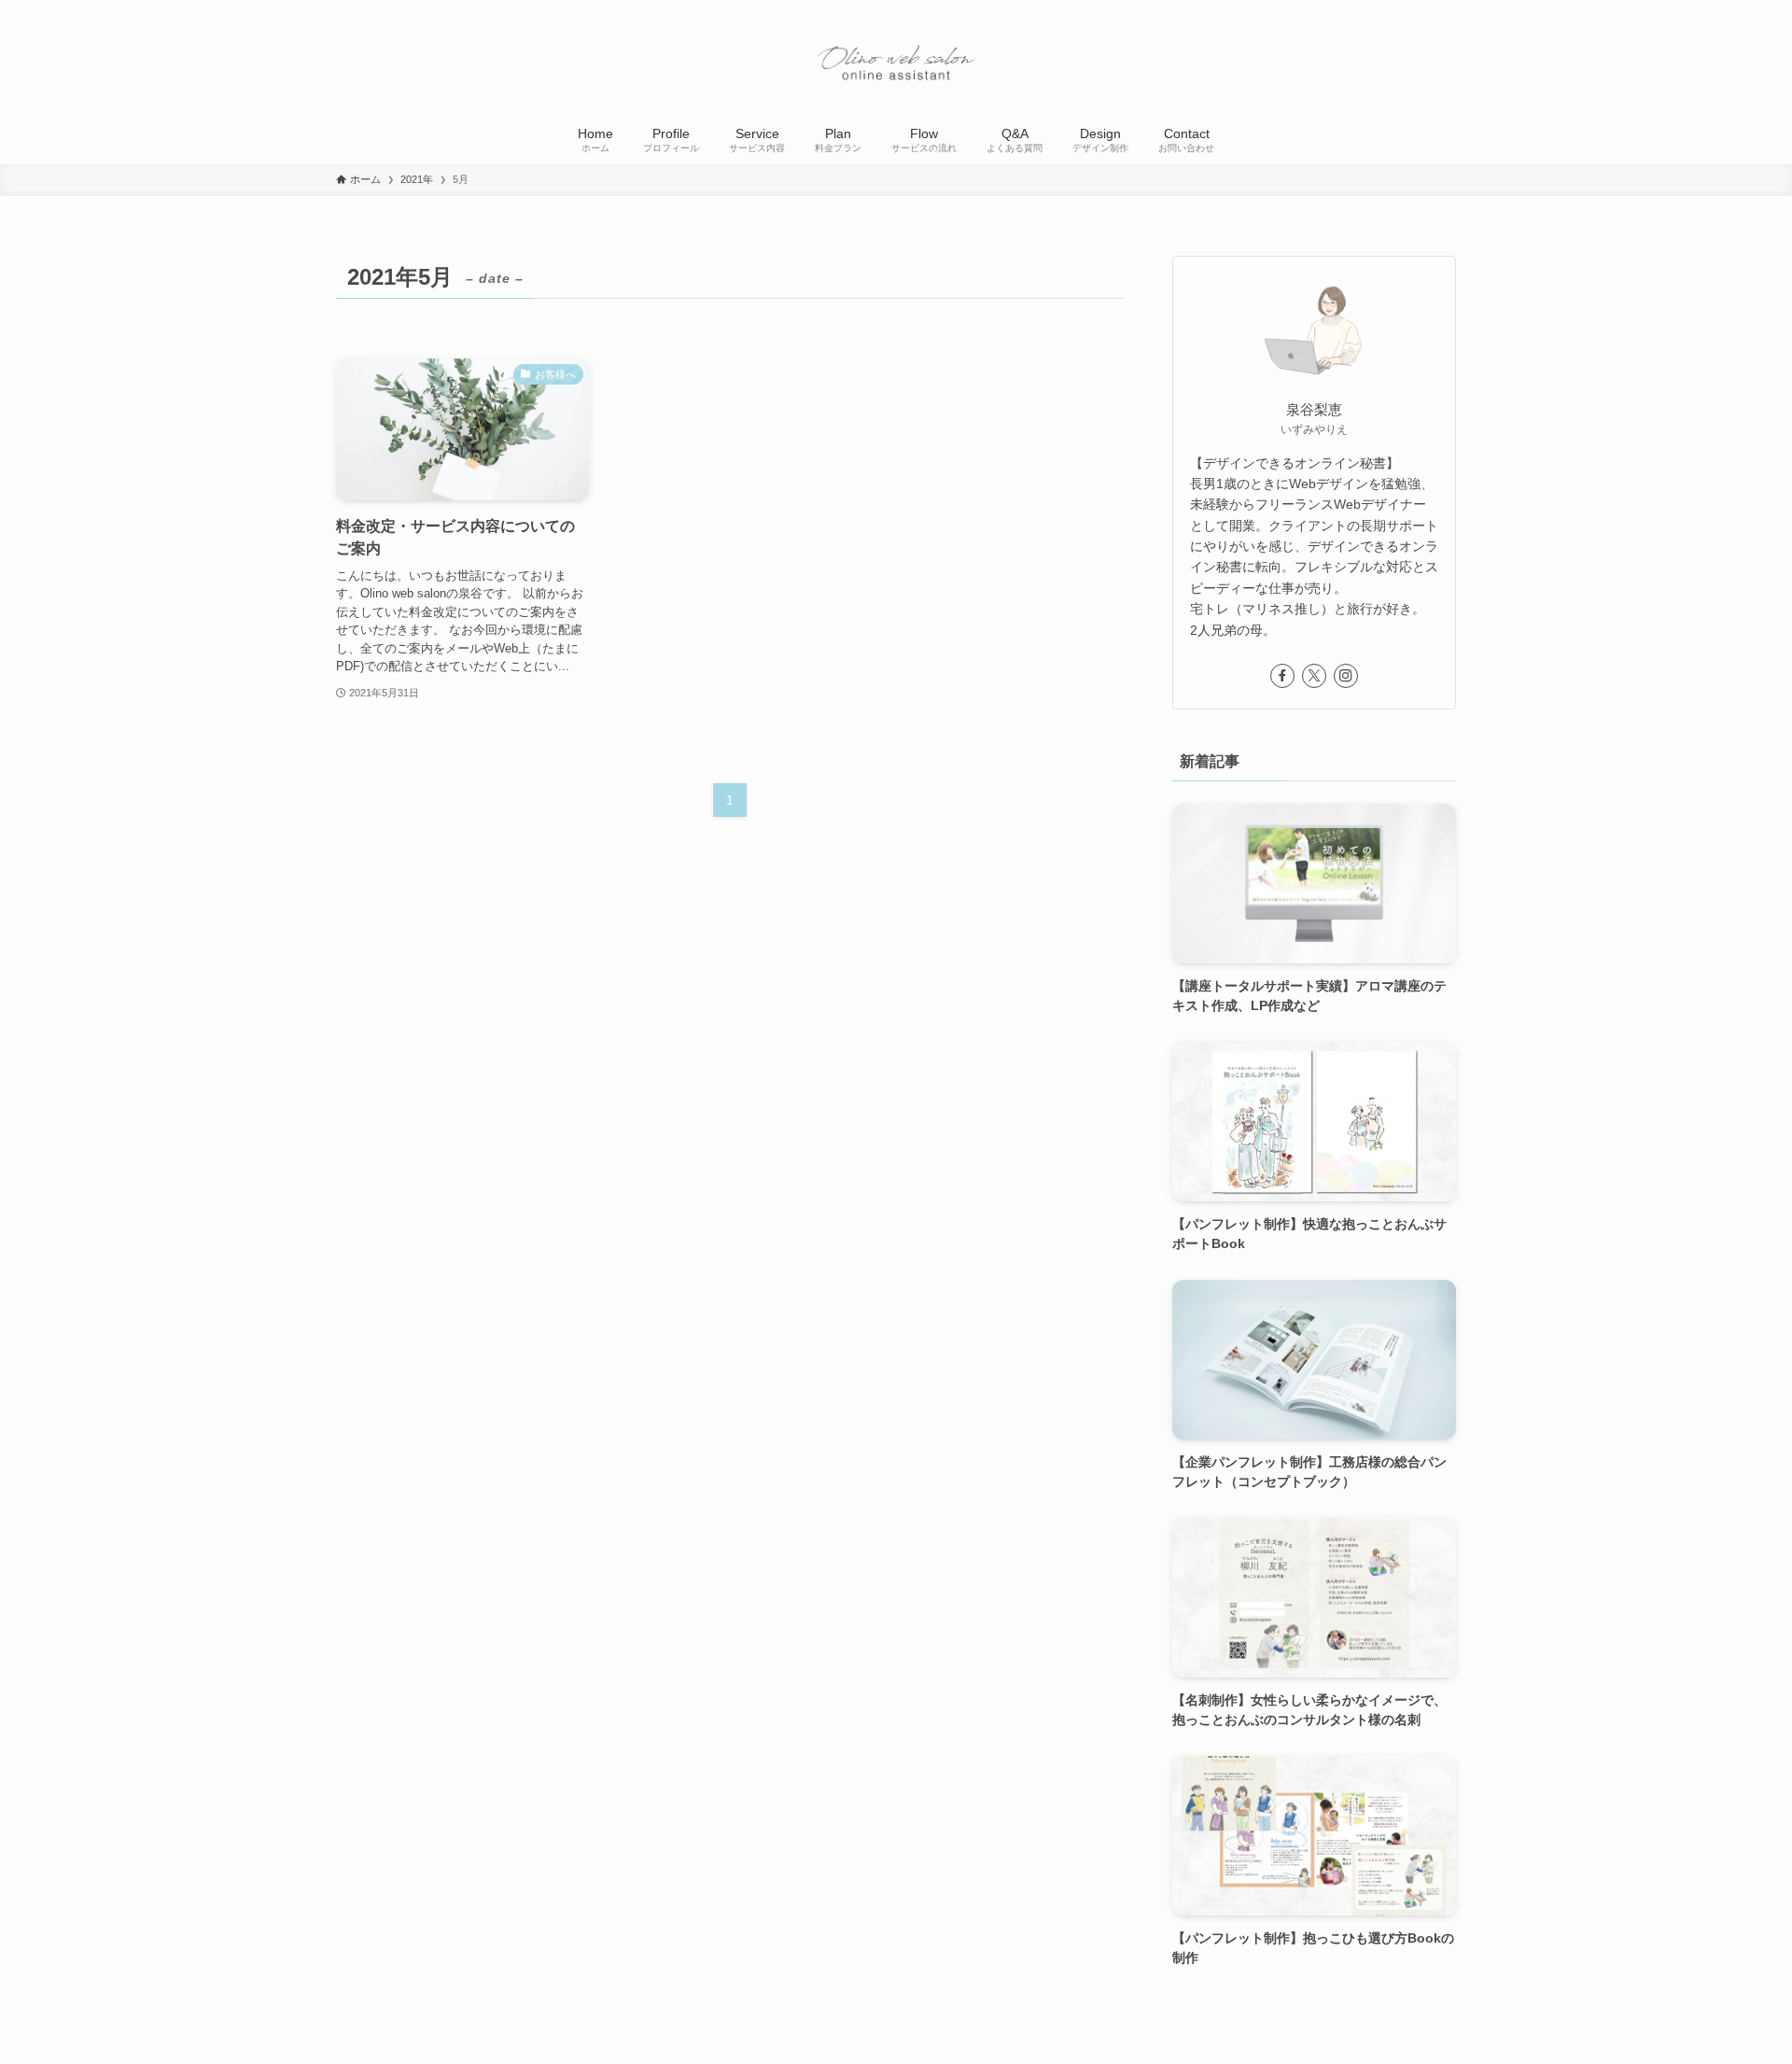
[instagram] (1346, 676)
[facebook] (1282, 676)
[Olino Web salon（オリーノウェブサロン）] (896, 60)
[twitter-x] (1314, 676)
